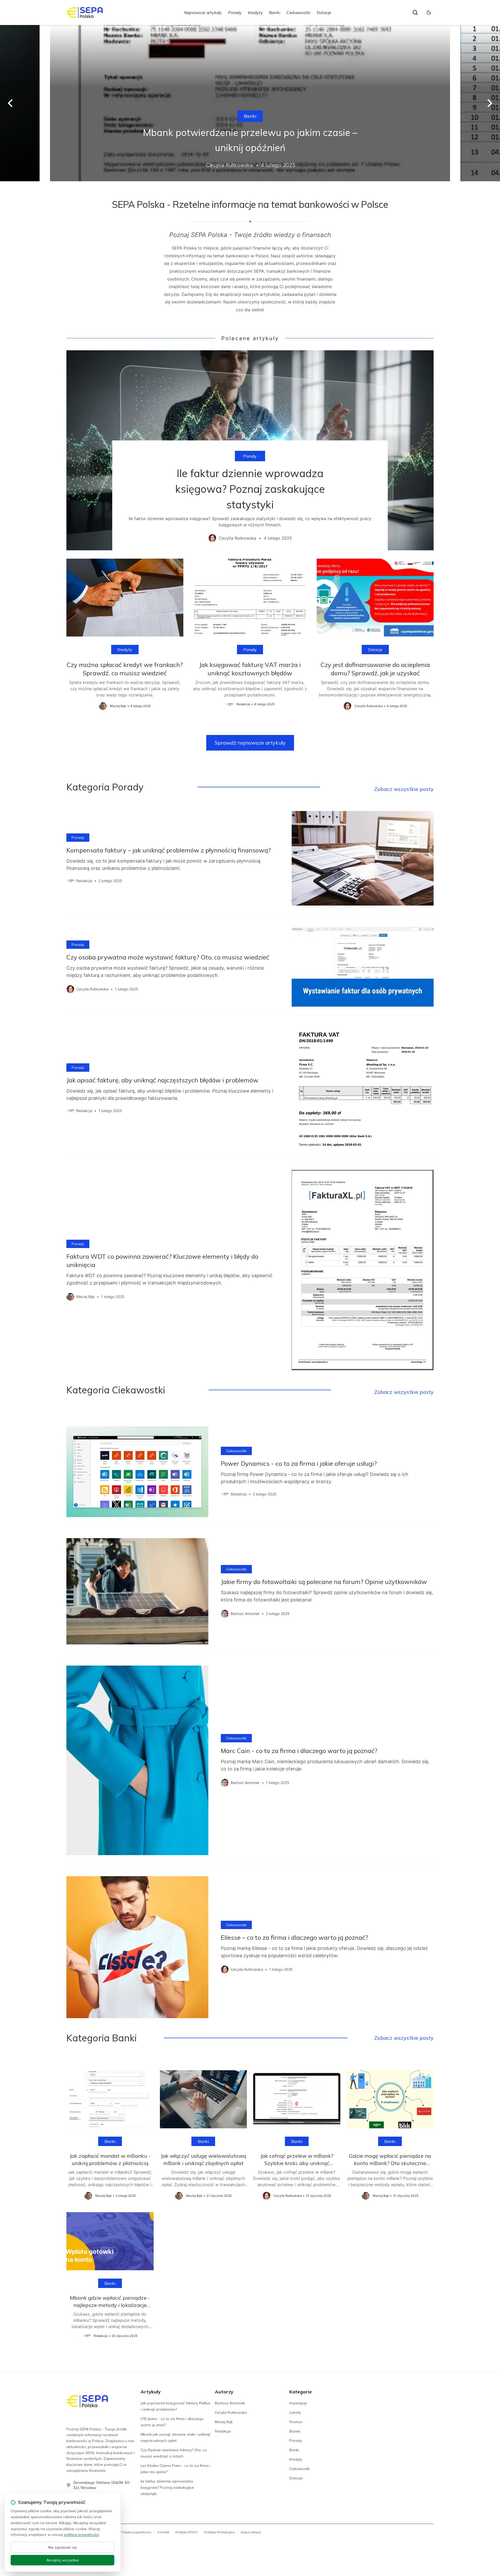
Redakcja (223, 2431)
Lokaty (295, 2412)
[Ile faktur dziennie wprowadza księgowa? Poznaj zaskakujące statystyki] (250, 450)
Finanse (296, 2422)
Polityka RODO (187, 2532)
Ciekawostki (298, 13)
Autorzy (224, 2392)
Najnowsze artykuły (203, 13)
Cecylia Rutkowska (231, 2412)
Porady (235, 13)
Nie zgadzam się (63, 2547)
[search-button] (415, 13)
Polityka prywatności (136, 2532)
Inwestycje (298, 2403)
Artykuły (151, 2392)
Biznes (295, 2431)
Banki (275, 13)
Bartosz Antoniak (230, 2403)
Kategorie (301, 2392)
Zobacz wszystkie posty (404, 789)
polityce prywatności (82, 2535)
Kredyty (255, 13)
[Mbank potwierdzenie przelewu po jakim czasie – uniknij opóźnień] (250, 103)
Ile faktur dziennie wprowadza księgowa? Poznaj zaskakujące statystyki (167, 2487)
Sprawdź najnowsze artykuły (250, 743)
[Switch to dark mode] (429, 13)
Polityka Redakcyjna (219, 2532)
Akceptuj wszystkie (63, 2560)
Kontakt (163, 2532)
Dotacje (324, 13)
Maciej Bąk (224, 2422)
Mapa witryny (251, 2532)
